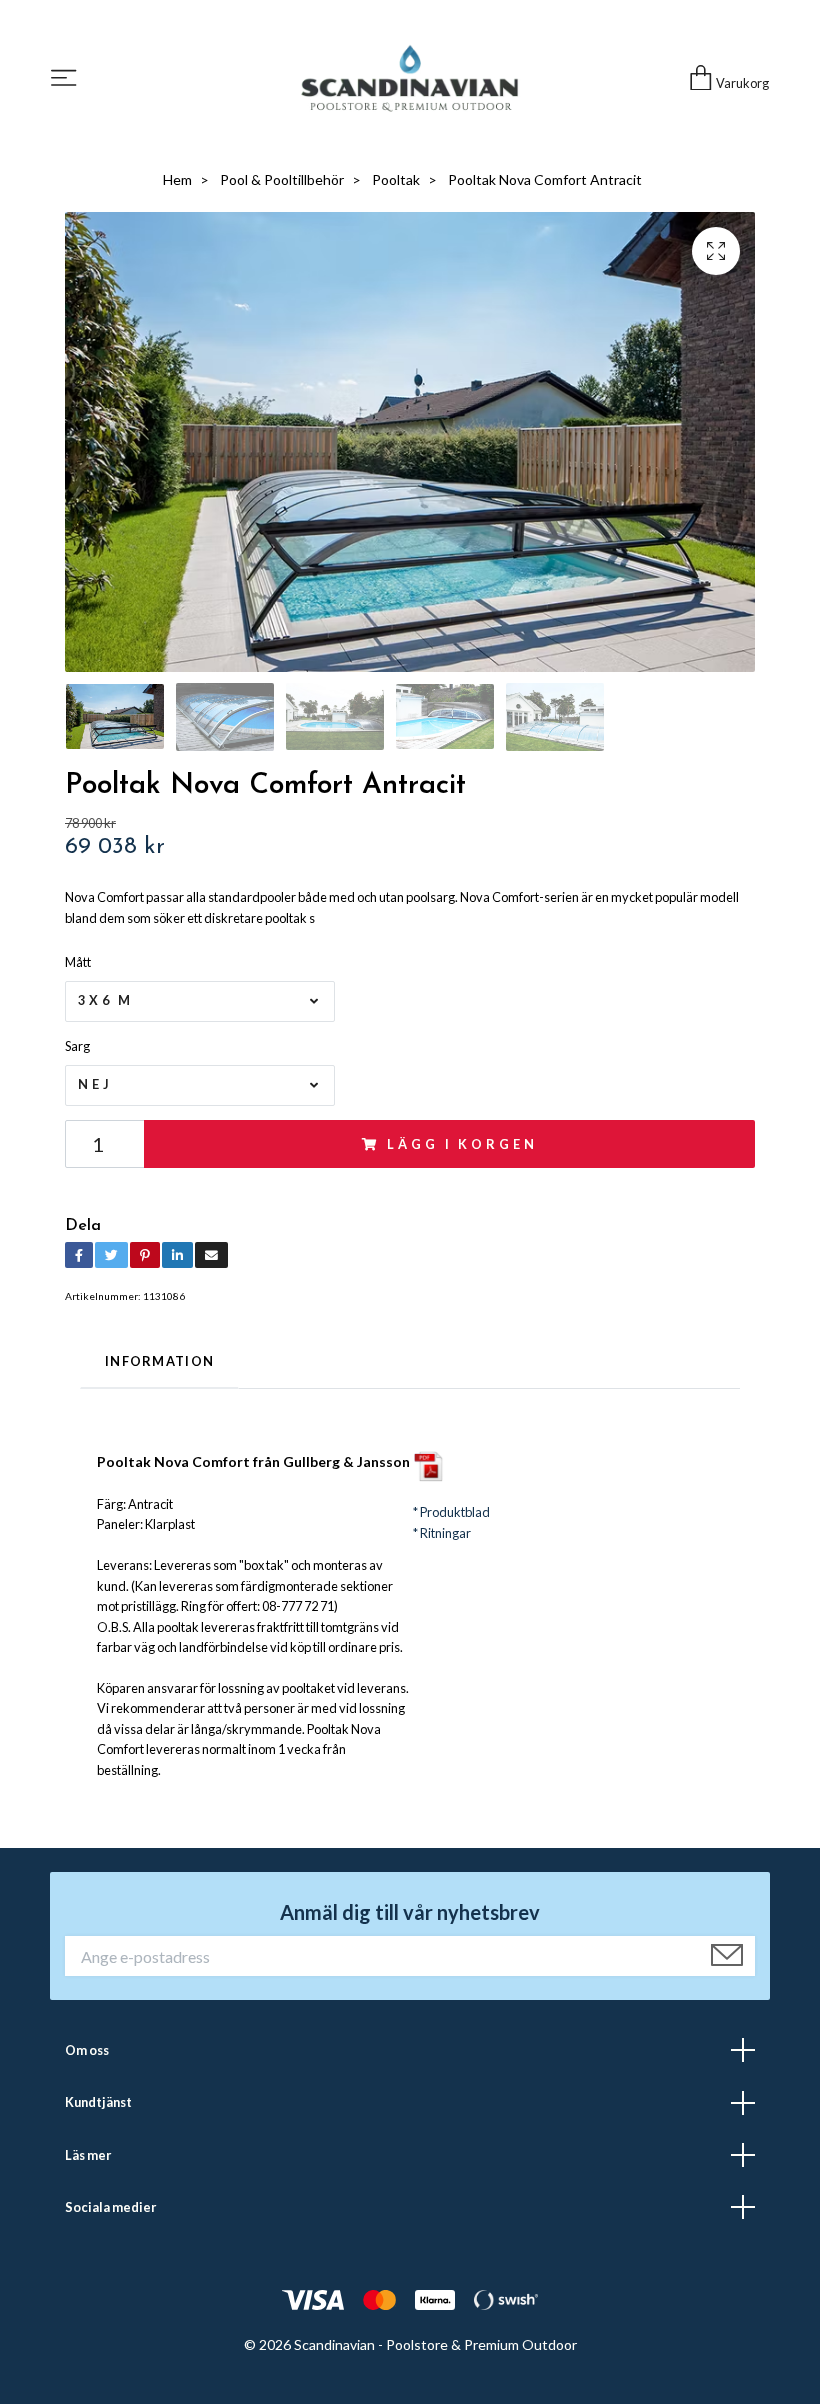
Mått (78, 962)
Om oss (87, 2050)
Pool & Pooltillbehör (282, 179)
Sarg (77, 1046)
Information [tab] (159, 1361)
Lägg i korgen (462, 1144)
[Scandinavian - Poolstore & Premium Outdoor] (409, 78)
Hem (177, 179)
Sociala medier (110, 2207)
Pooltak (396, 179)
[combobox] (200, 1001)
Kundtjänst (98, 2102)
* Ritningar (442, 1533)
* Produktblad (451, 1512)
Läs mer (88, 2155)
